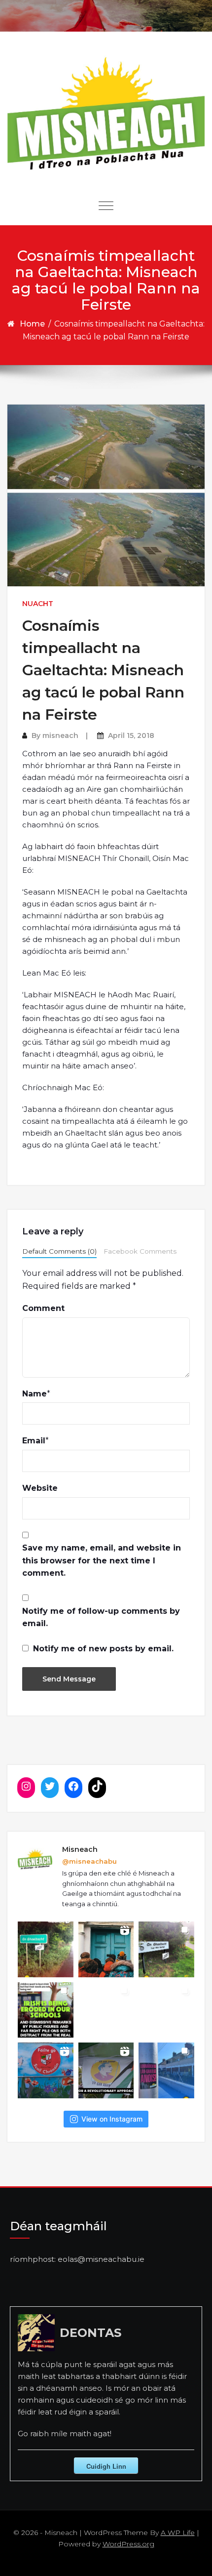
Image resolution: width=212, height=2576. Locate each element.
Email (34, 1441)
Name (35, 1394)
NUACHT (38, 604)
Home (32, 324)
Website (40, 1488)
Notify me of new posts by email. (103, 1649)
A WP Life (178, 2533)
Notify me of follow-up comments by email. (101, 1617)
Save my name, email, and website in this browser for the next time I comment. (102, 1560)
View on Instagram (112, 2119)
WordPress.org (128, 2544)
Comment (43, 1308)
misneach (60, 736)
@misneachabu (89, 1861)
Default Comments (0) (59, 1251)
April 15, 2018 (131, 736)
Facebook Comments (140, 1251)
